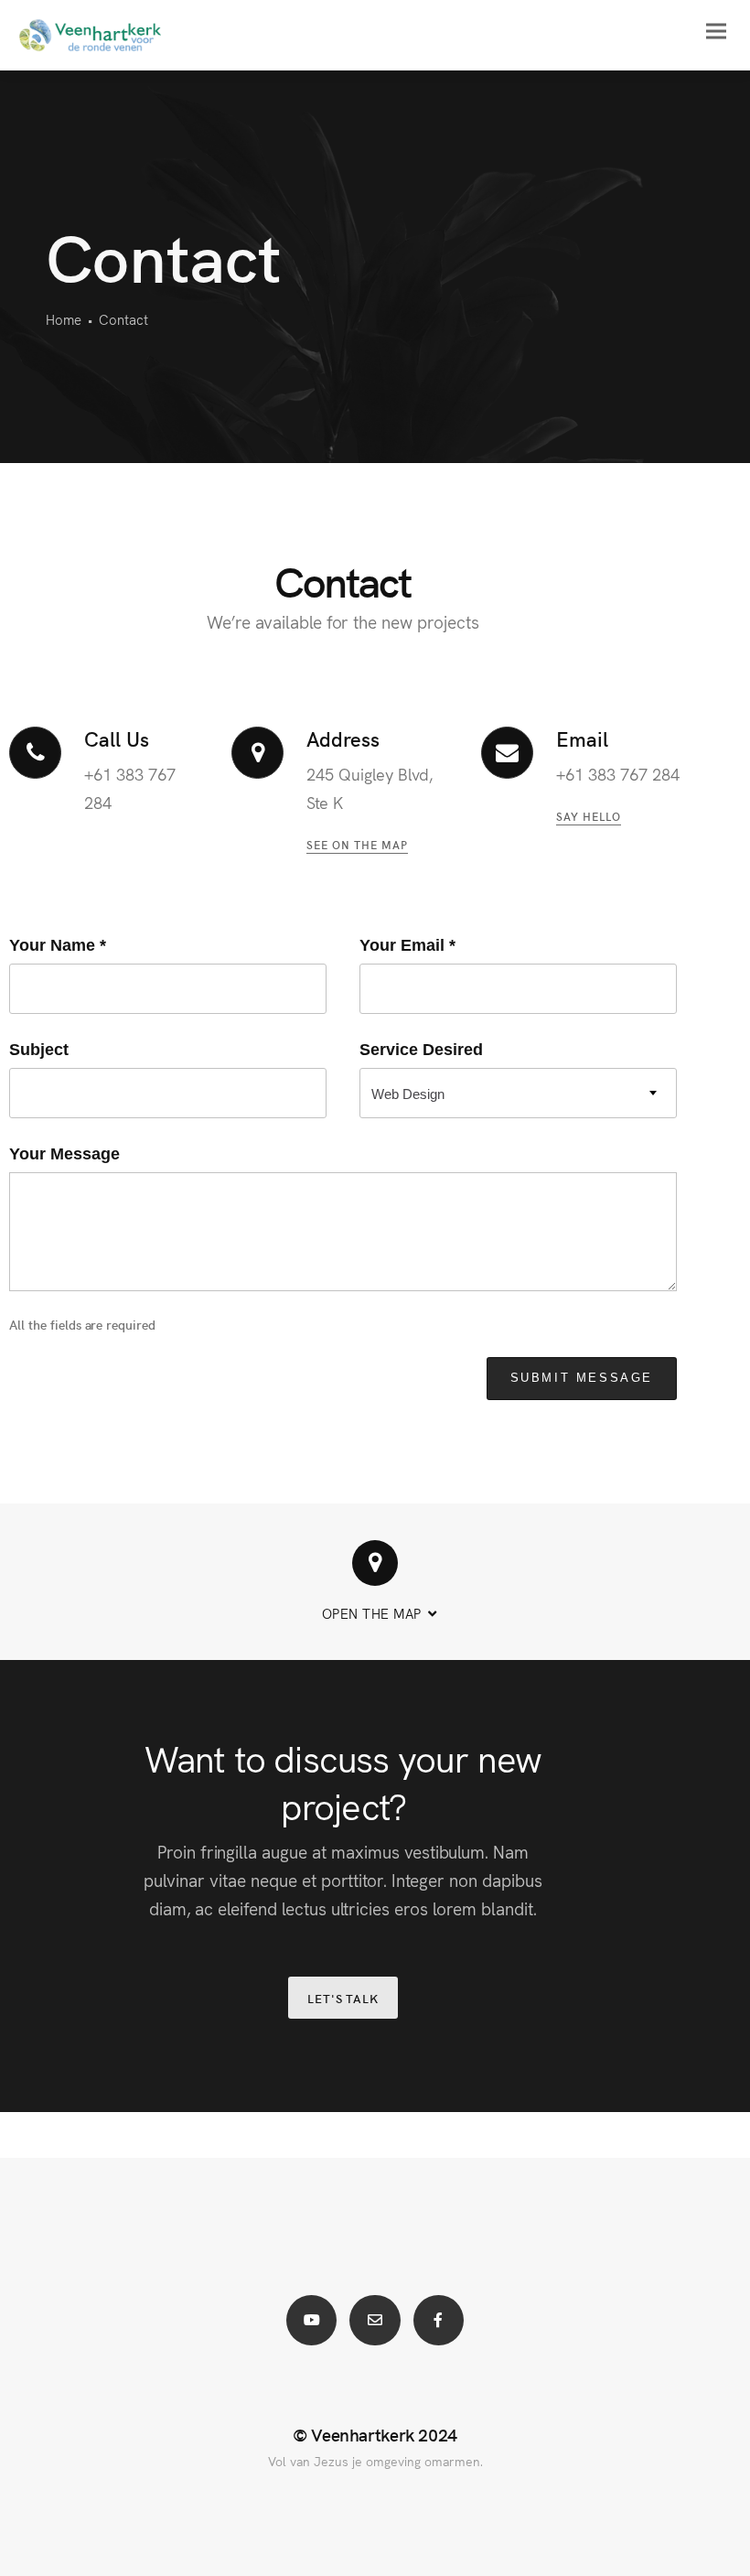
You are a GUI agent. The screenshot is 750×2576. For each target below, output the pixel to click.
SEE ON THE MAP (357, 844)
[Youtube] (311, 2320)
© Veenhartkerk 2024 (375, 2434)
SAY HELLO (589, 816)
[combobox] (518, 1093)
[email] (375, 2320)
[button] (375, 1582)
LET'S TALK (343, 1998)
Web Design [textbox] (408, 1094)
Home (64, 319)
